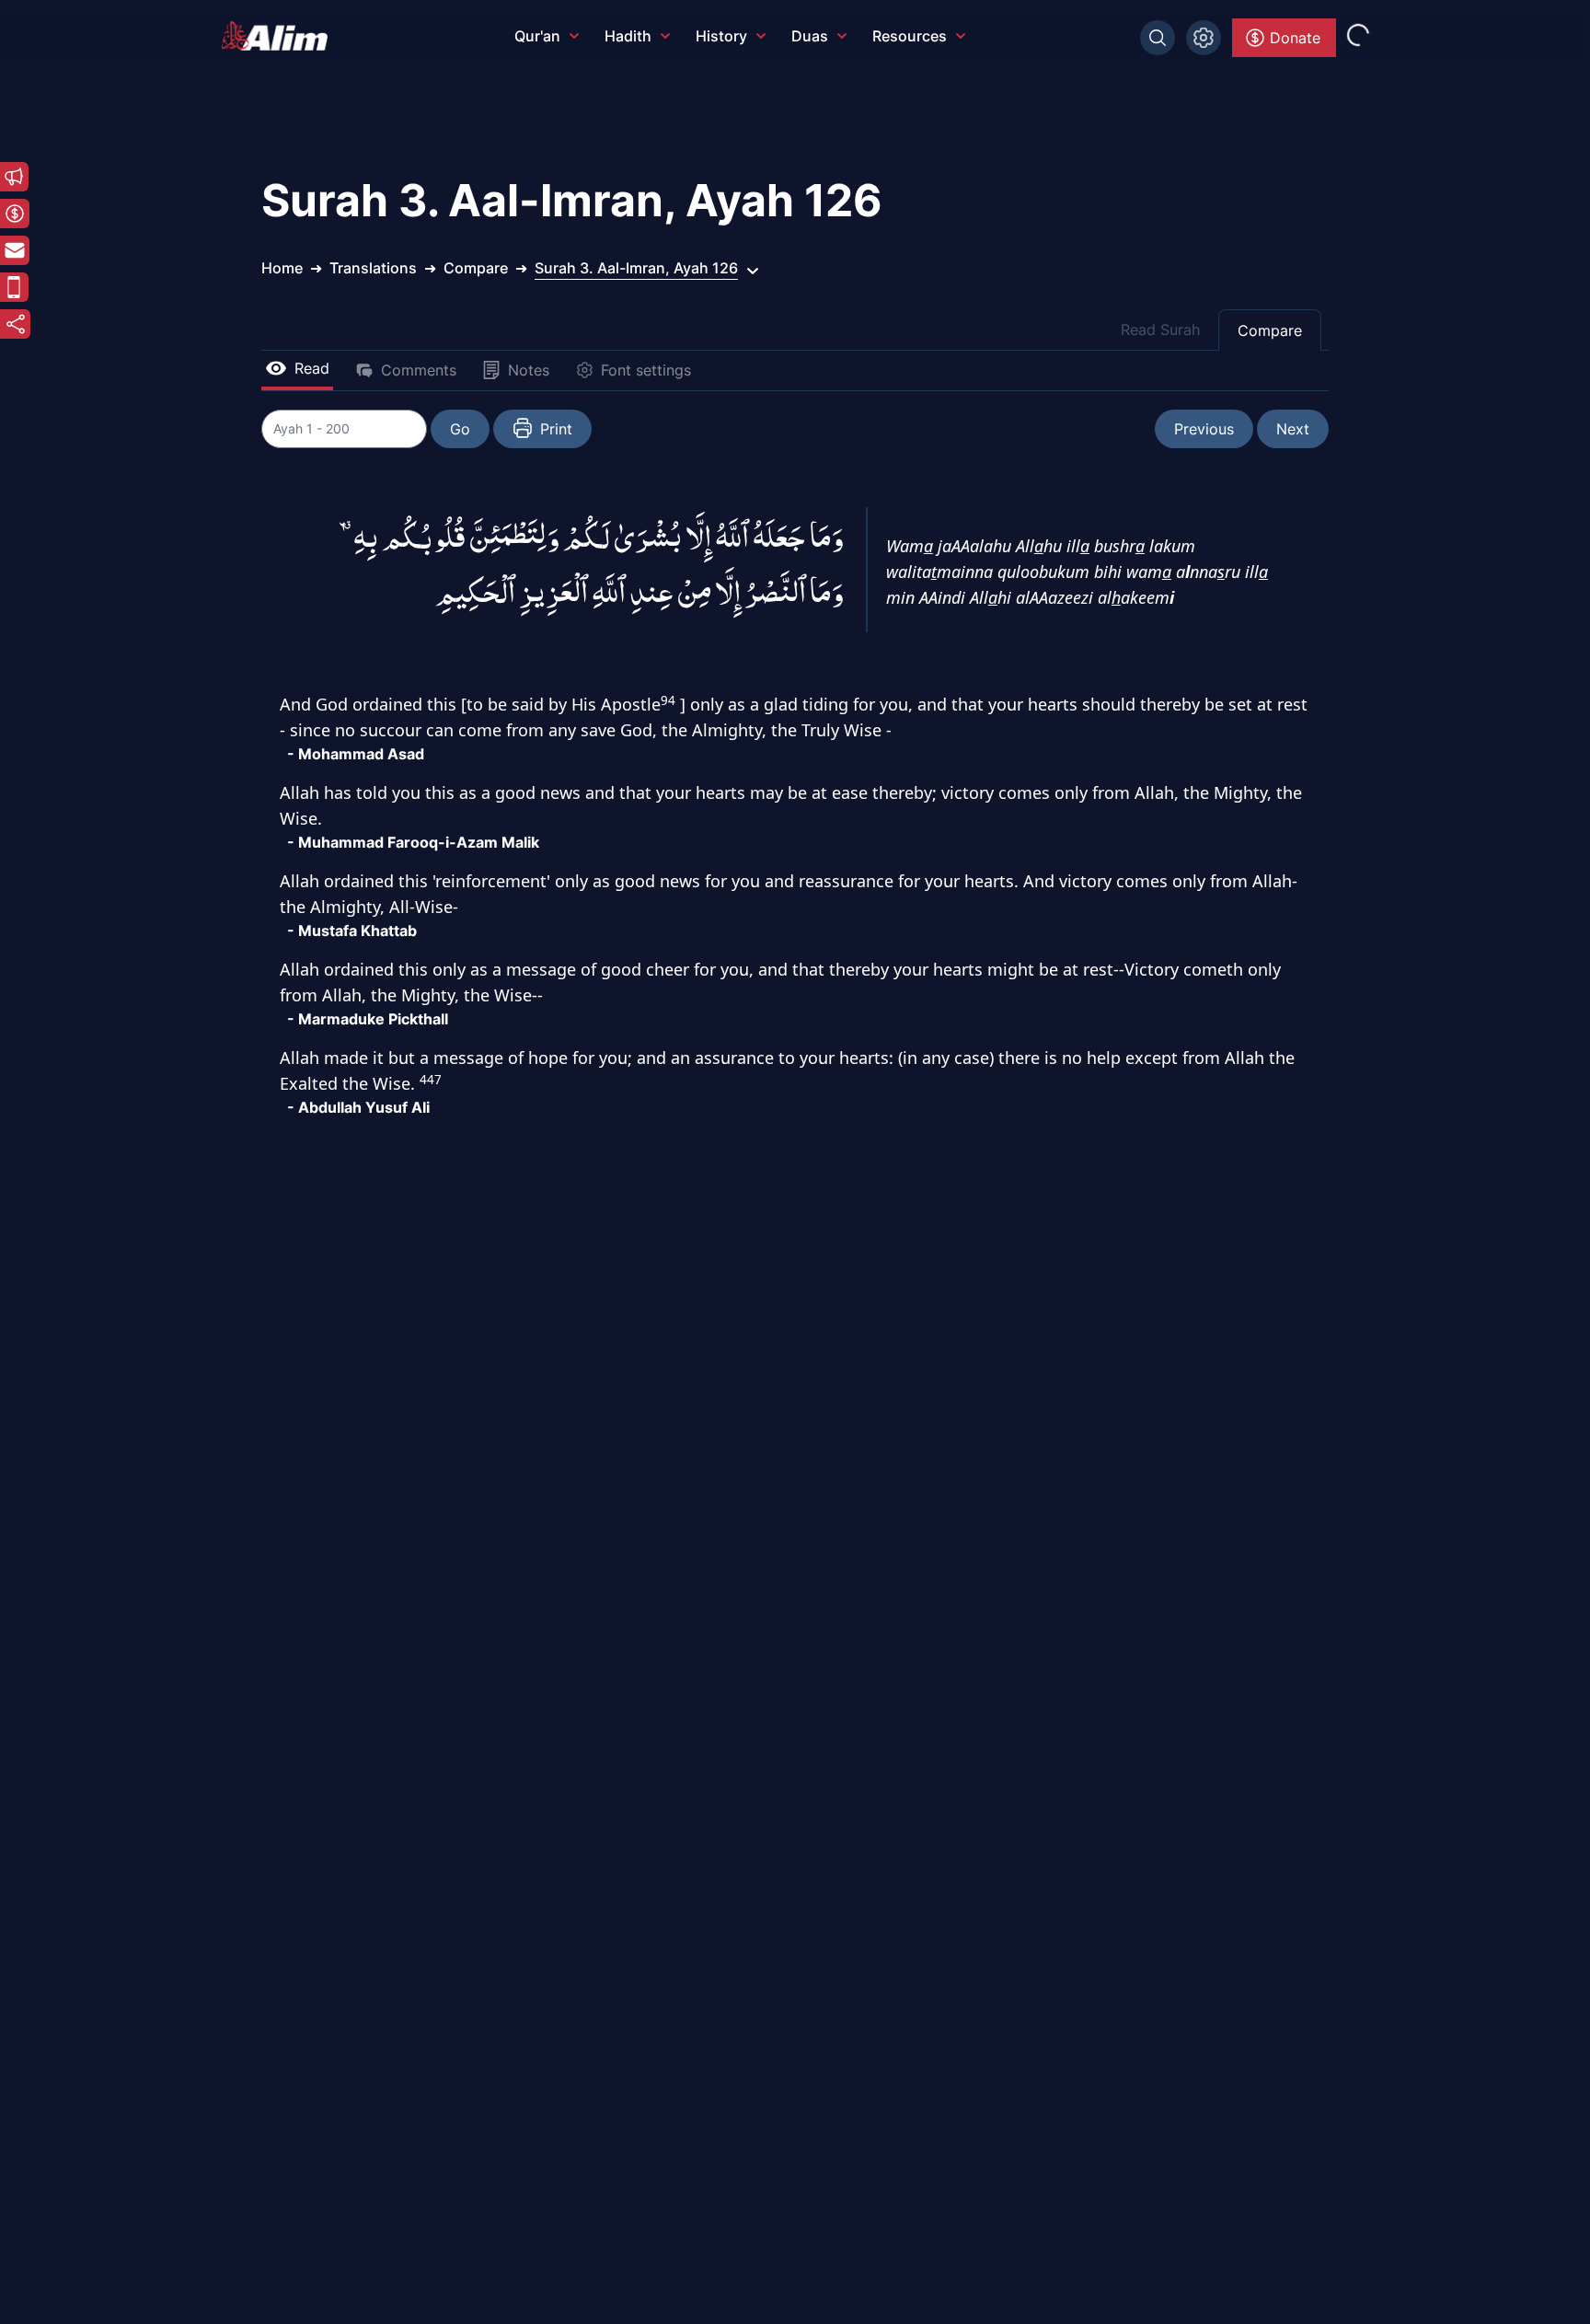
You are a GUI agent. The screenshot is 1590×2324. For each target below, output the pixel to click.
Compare (1270, 330)
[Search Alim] (1158, 38)
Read (312, 368)
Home (282, 268)
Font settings (646, 370)
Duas (810, 36)
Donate (1295, 38)
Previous (1204, 429)
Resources (910, 36)
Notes (529, 370)
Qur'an (537, 36)
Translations (373, 268)
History (721, 36)
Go (460, 429)
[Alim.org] (280, 36)
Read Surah (1160, 330)
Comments (419, 370)
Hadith (628, 36)
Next (1293, 429)
